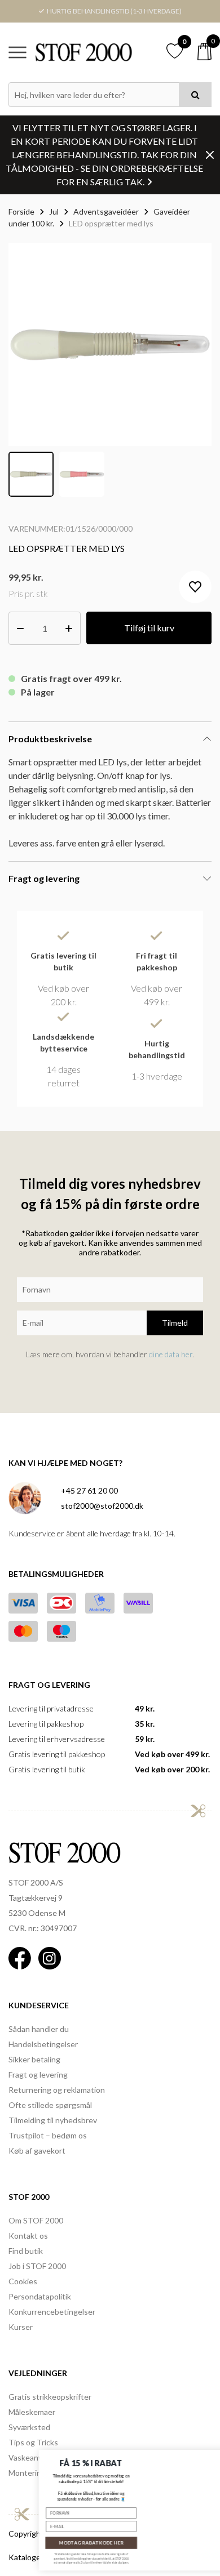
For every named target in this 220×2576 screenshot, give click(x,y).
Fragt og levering (38, 2074)
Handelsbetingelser (43, 2044)
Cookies (23, 2281)
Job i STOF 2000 (37, 2266)
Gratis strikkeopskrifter (50, 2397)
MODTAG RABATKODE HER (60, 2543)
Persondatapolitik (40, 2296)
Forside (21, 211)
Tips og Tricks (33, 2442)
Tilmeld (175, 1323)
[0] (204, 52)
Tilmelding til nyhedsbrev (53, 2120)
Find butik (26, 2251)
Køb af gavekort (37, 2151)
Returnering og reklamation (57, 2090)
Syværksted (29, 2427)
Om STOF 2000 (36, 2220)
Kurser (21, 2327)
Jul (54, 211)
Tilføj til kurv (149, 628)
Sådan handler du (39, 2029)
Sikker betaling (34, 2059)
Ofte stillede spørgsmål (50, 2105)
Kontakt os (28, 2236)
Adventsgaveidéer (106, 211)
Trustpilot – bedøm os (48, 2135)
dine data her (171, 1354)
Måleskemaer (32, 2412)
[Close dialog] (210, 2456)
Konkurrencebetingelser (52, 2312)
